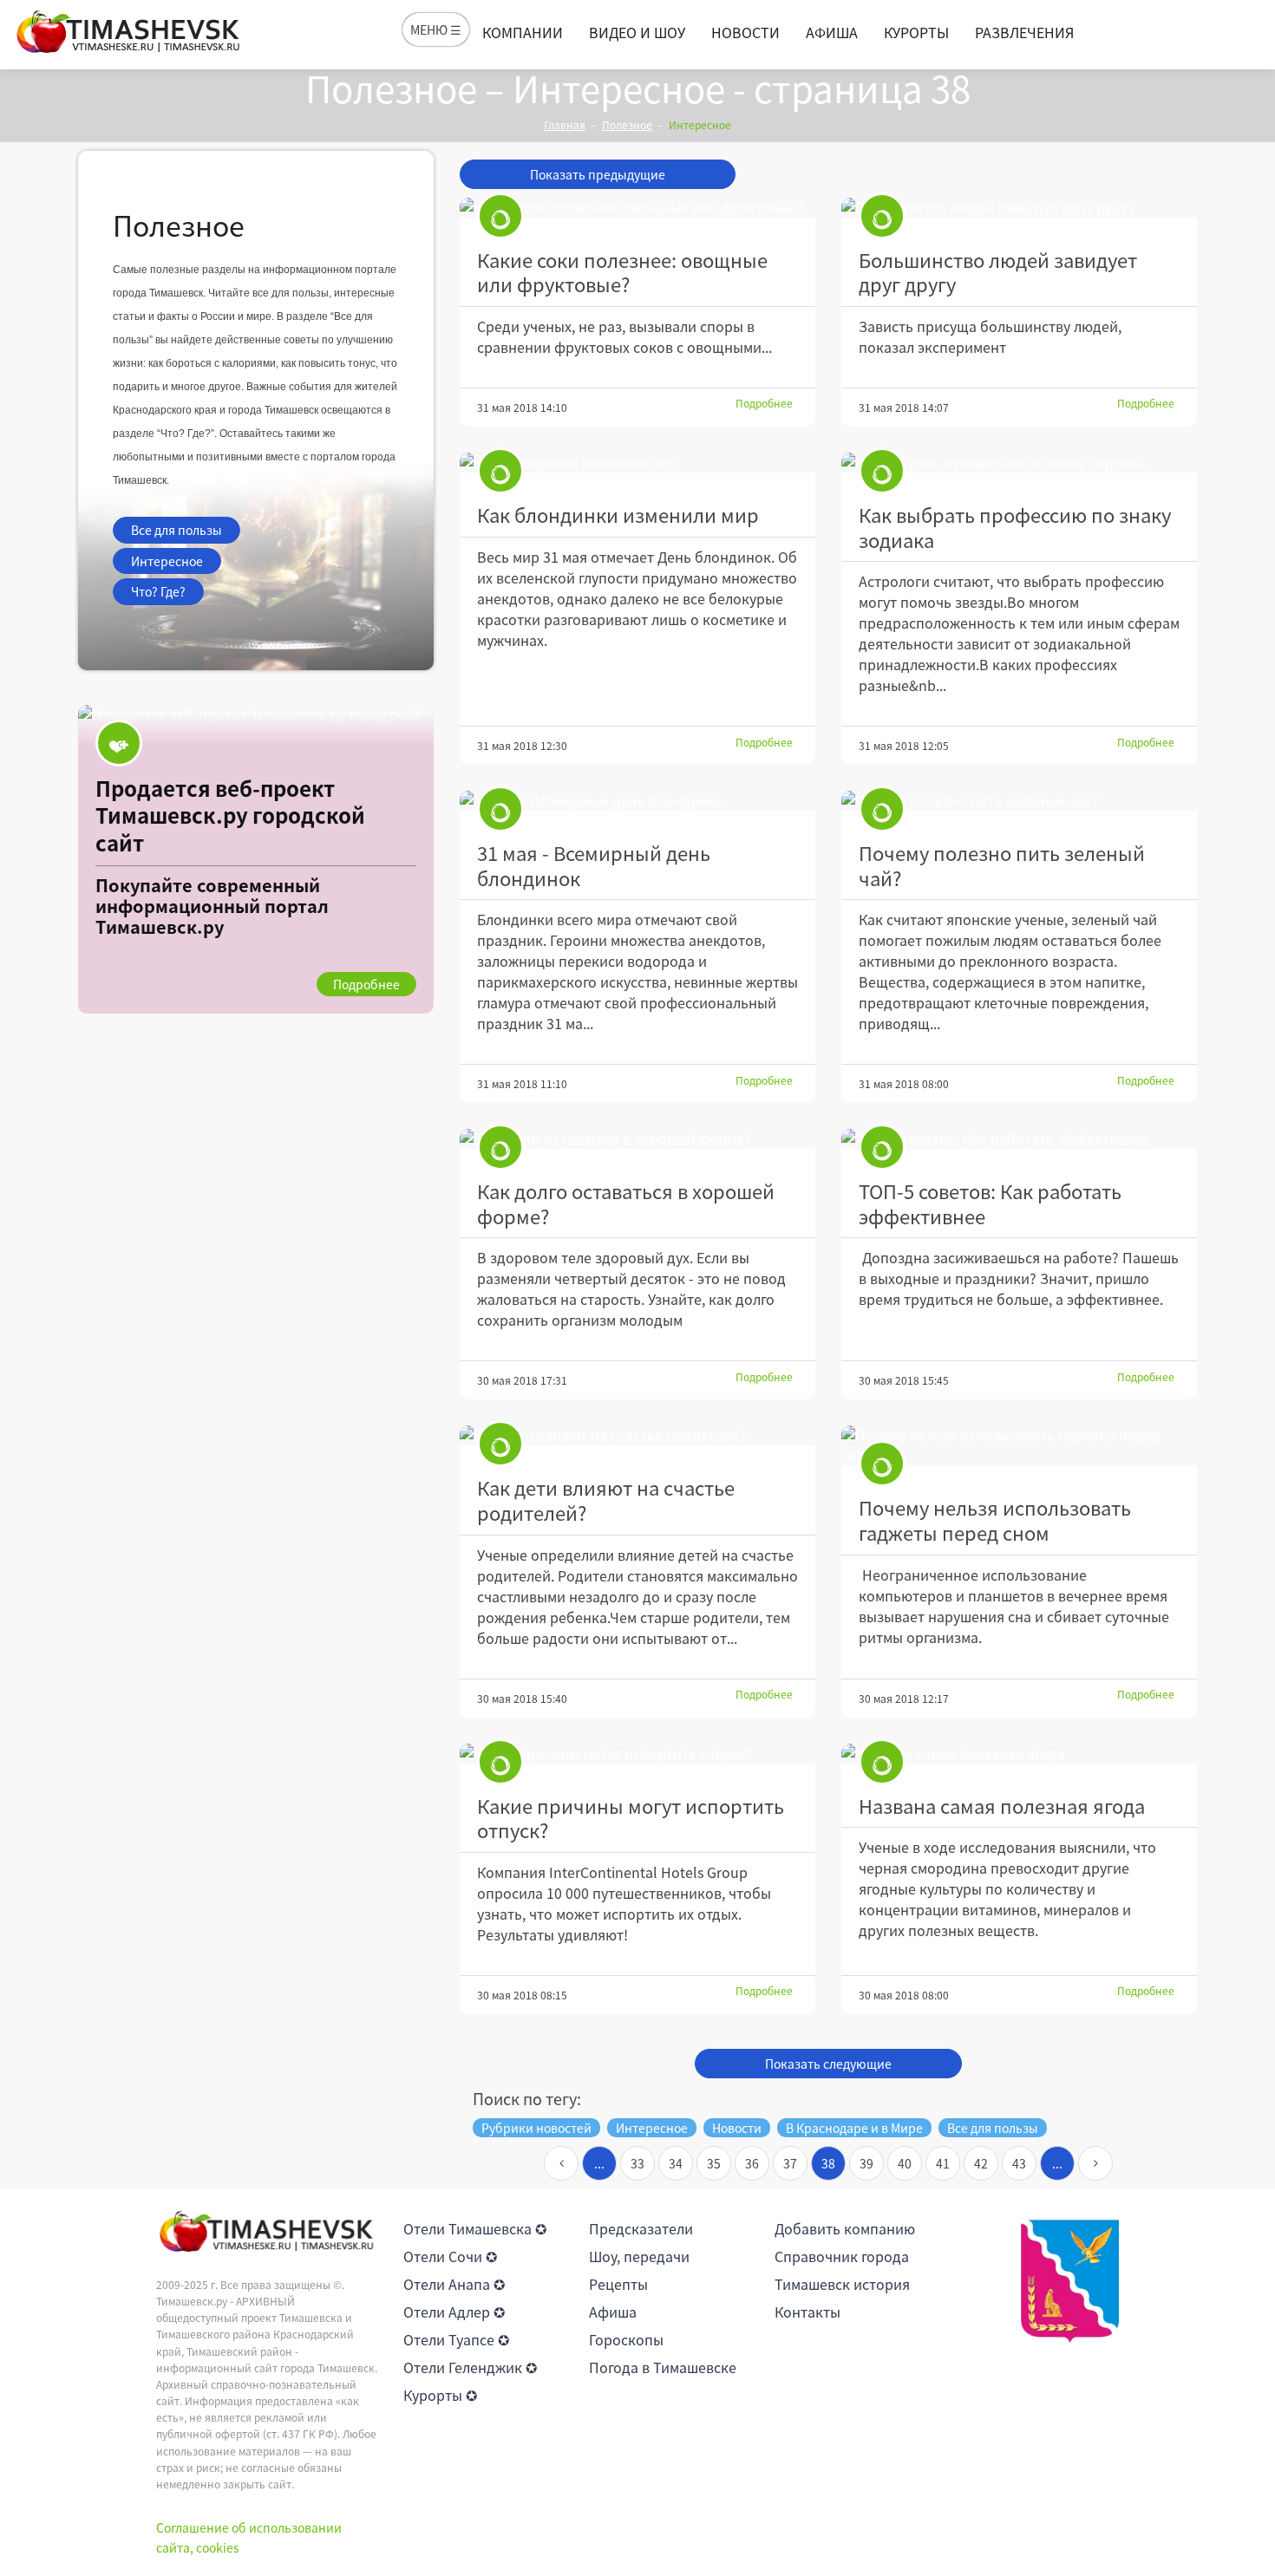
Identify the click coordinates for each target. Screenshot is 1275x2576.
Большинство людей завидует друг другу (998, 272)
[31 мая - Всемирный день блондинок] (637, 801)
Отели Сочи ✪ (450, 2256)
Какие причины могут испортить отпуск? (631, 1818)
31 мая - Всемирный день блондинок (594, 865)
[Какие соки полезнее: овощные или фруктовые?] (637, 208)
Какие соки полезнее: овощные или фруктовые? (622, 272)
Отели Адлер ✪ (454, 2312)
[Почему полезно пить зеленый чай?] (1019, 801)
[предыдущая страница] (561, 2163)
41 (943, 2163)
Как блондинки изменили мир (618, 515)
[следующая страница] (1095, 2163)
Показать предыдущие (598, 174)
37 (790, 2163)
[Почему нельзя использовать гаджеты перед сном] (1019, 1445)
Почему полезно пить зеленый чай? (1002, 865)
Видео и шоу (637, 32)
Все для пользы (177, 530)
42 (981, 2163)
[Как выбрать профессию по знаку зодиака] (1019, 463)
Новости (745, 32)
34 (676, 2163)
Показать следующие (828, 2064)
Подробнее (764, 403)
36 (752, 2163)
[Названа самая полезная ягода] (1019, 1754)
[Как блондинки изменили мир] (637, 463)
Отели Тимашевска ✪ (475, 2228)
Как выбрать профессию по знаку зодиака (1015, 527)
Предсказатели (641, 2228)
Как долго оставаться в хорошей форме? (626, 1203)
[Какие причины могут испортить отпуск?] (637, 1754)
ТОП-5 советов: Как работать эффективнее (990, 1203)
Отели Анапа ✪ (454, 2284)
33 (637, 2163)
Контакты (807, 2312)
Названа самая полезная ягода (1002, 1806)
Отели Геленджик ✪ (470, 2367)
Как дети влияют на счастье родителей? (606, 1500)
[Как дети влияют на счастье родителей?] (637, 1435)
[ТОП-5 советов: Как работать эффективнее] (1019, 1139)
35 (714, 2163)
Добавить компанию (845, 2228)
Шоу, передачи (639, 2256)
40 (905, 2163)
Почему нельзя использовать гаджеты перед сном (995, 1520)
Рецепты (618, 2284)
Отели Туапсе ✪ (456, 2339)
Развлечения (1024, 32)
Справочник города (842, 2256)
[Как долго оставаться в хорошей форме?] (637, 1139)
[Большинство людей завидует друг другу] (1019, 208)
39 (866, 2163)
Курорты (916, 32)
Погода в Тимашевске (663, 2367)
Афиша (832, 32)
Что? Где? (158, 591)
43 (1019, 2163)
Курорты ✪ (440, 2395)
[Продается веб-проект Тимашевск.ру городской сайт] (256, 859)
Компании (523, 32)
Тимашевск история (842, 2284)
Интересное (167, 561)
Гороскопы (626, 2339)
